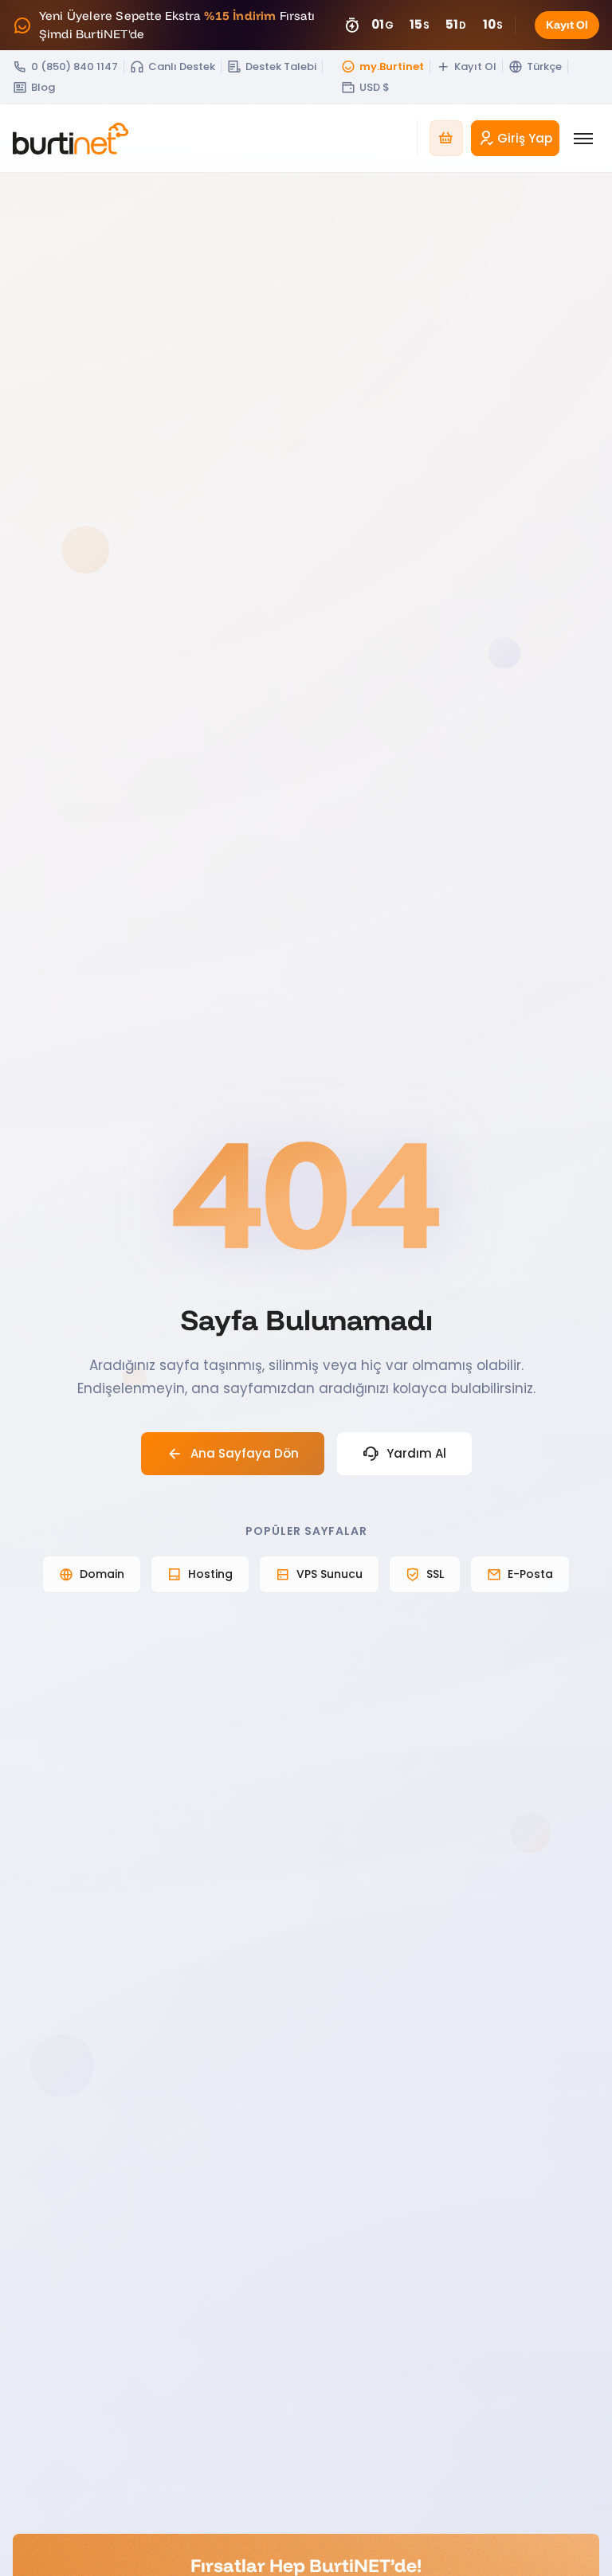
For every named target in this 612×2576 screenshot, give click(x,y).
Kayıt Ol (567, 25)
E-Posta (530, 1574)
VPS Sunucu (330, 1574)
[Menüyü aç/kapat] (583, 139)
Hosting (210, 1574)
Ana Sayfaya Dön (245, 1453)
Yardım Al (416, 1453)
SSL (435, 1574)
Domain (102, 1574)
